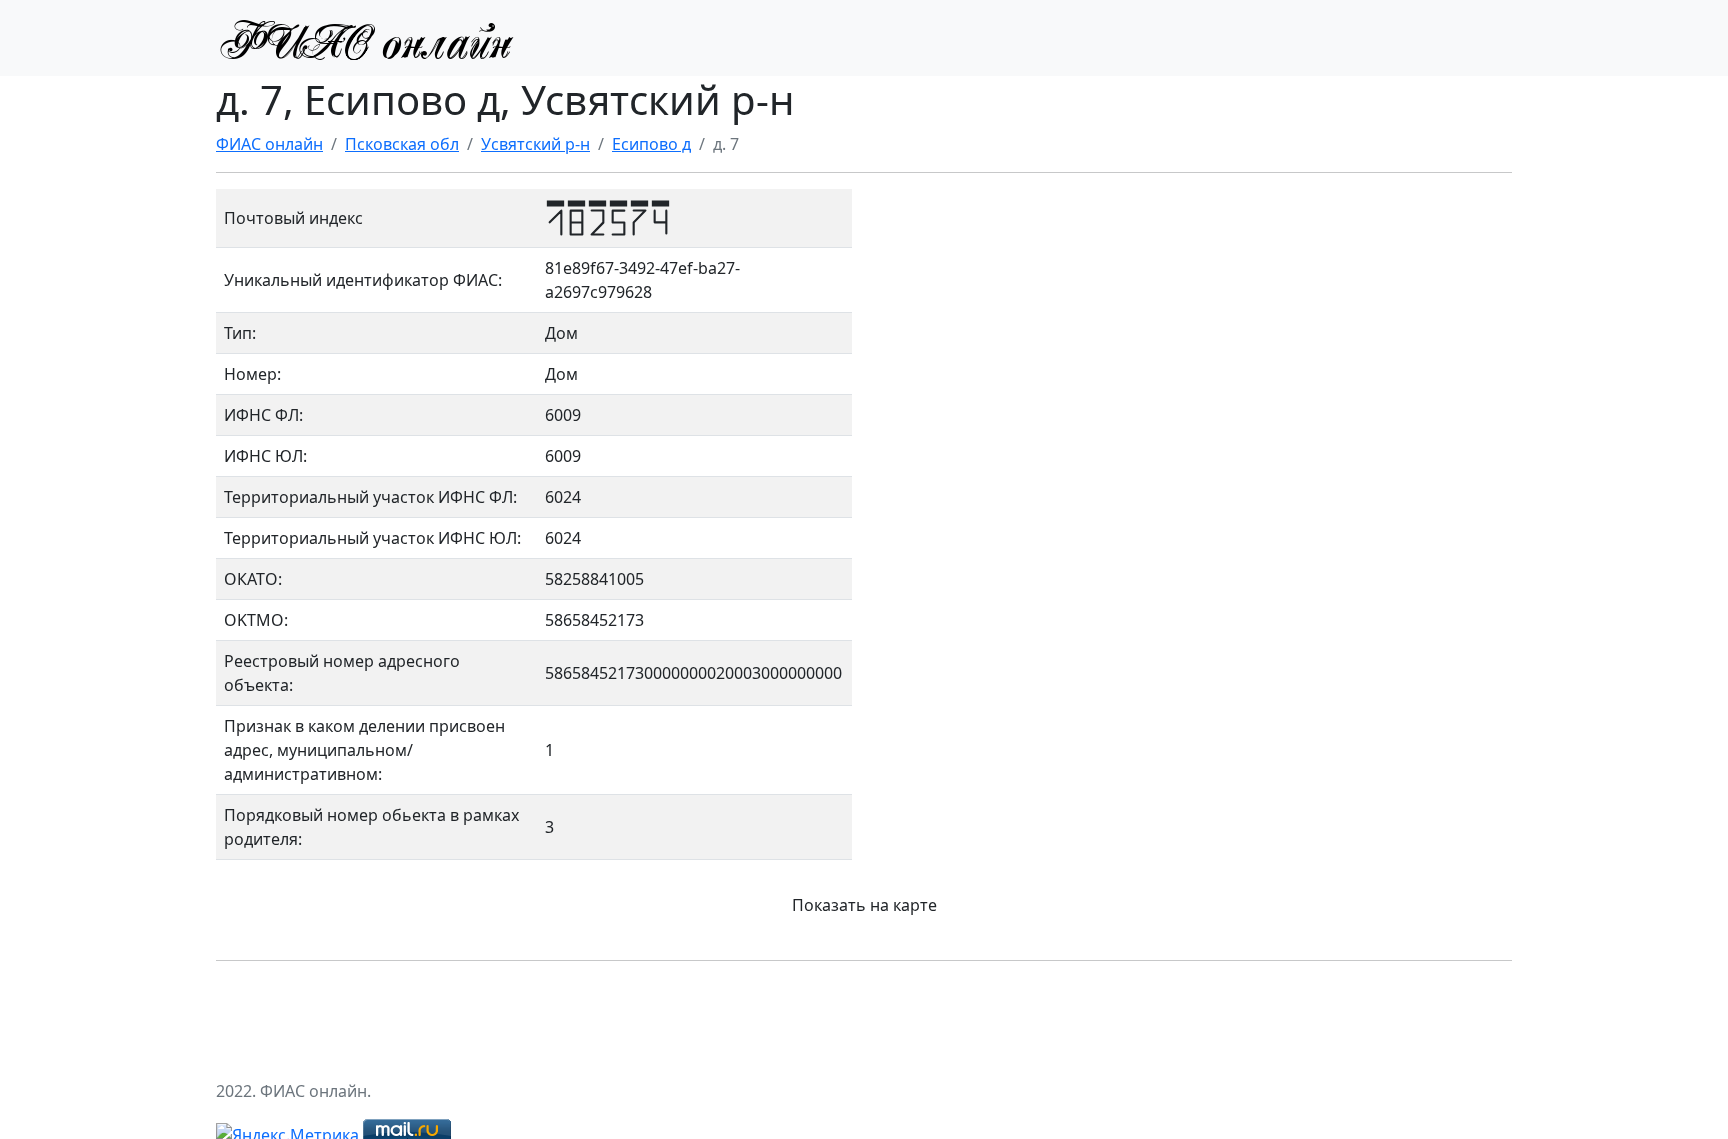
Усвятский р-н (535, 144)
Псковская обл (402, 144)
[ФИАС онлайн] (366, 38)
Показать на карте (864, 905)
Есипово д (651, 144)
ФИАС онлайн (269, 144)
